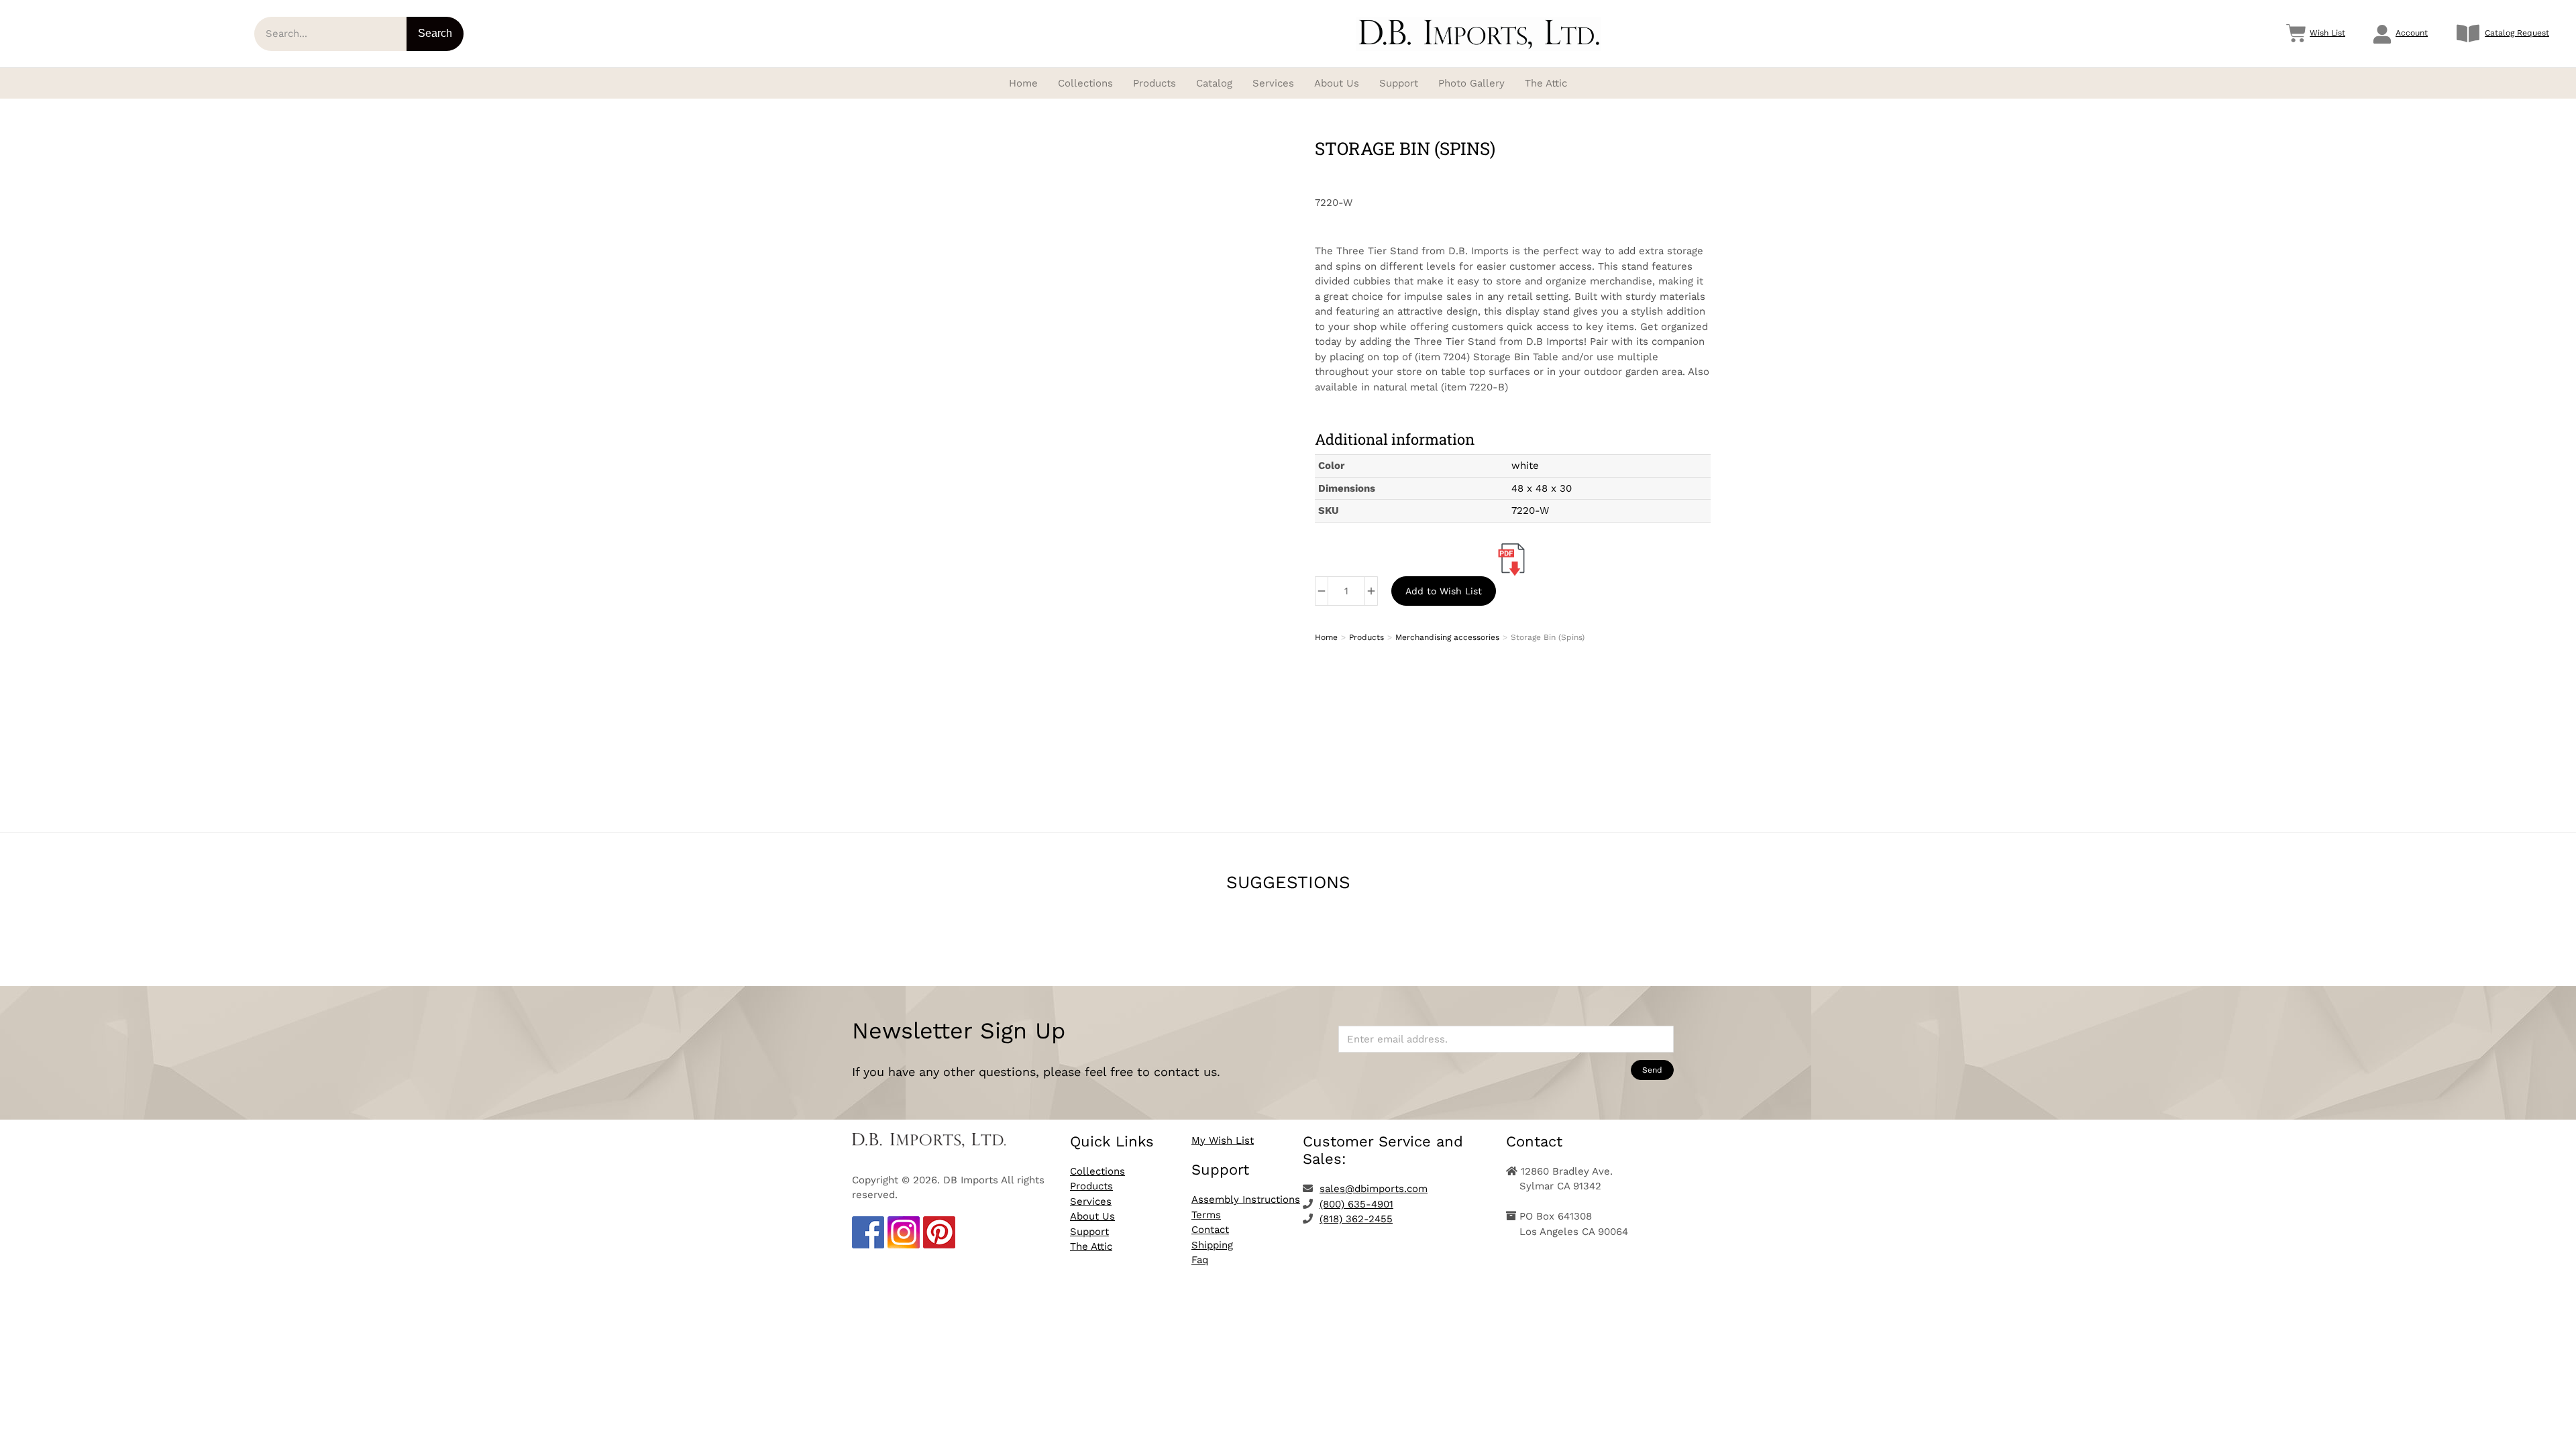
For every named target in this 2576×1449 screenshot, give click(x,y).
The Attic (1091, 1246)
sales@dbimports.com (1374, 1189)
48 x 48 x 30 (1542, 488)
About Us (1092, 1216)
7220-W (1530, 511)
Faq (1200, 1260)
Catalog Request (2517, 33)
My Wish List (1223, 1140)
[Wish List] (2296, 34)
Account (2412, 33)
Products (1091, 1186)
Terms (1206, 1215)
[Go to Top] (2556, 1429)
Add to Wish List (1444, 591)
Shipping (1212, 1245)
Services (1091, 1201)
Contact (1210, 1230)
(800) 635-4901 (1356, 1204)
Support (1089, 1232)
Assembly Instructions (1246, 1199)
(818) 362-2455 (1356, 1219)
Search (435, 33)
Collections (1097, 1171)
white (1525, 466)
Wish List (2327, 33)
